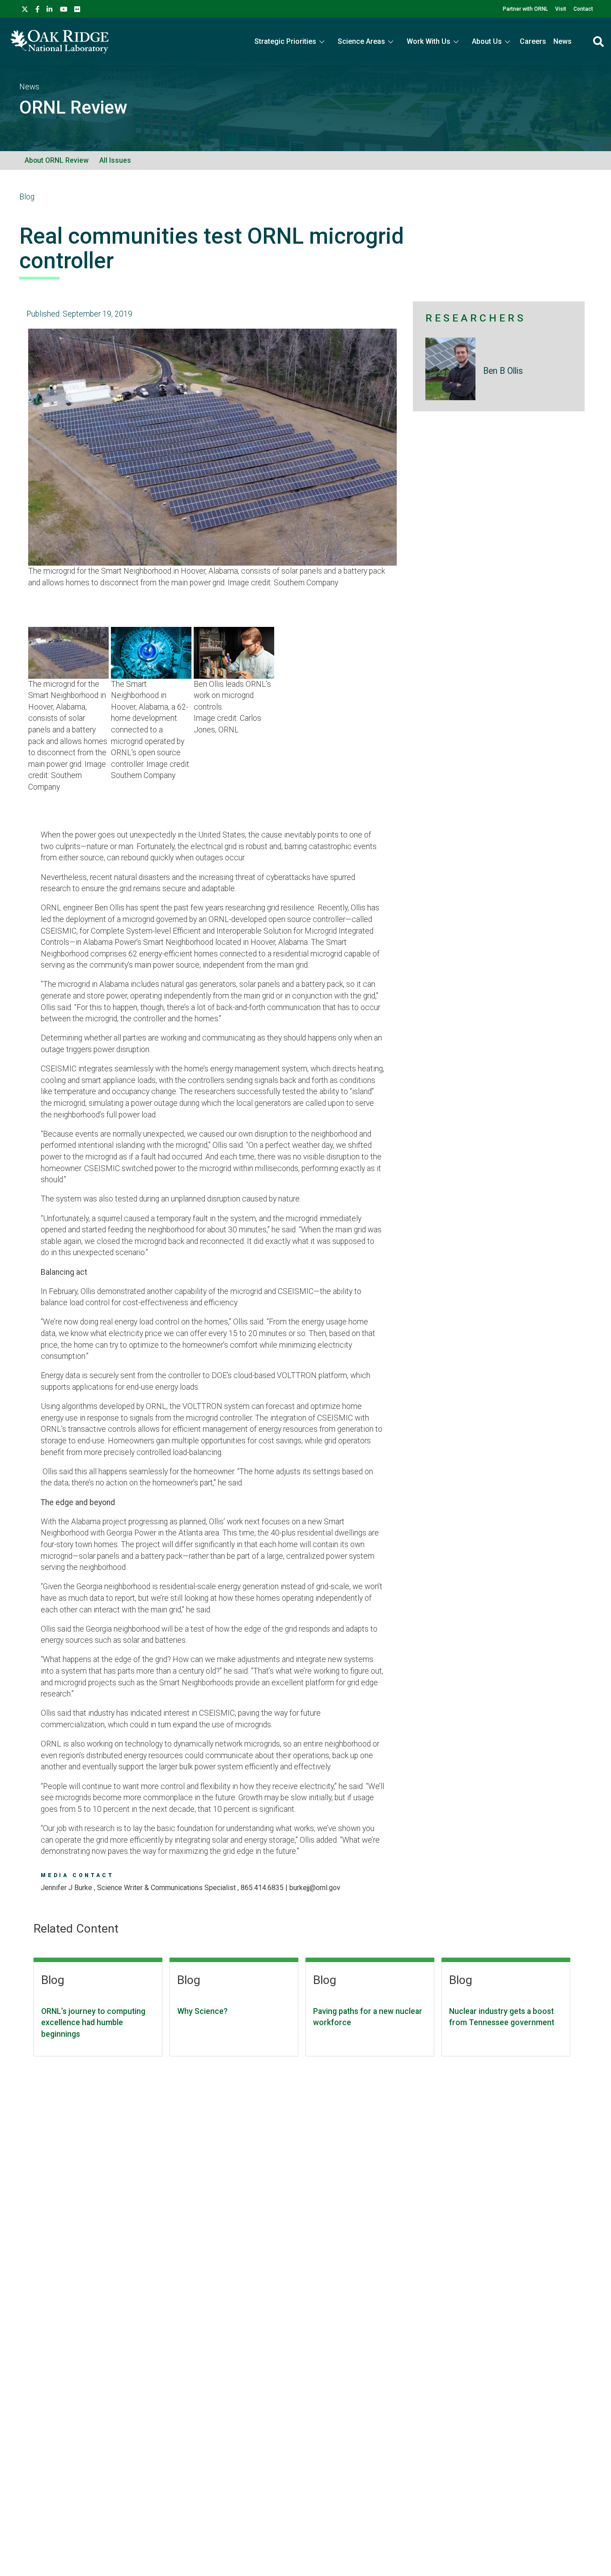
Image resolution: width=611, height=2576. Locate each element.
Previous (15, 470)
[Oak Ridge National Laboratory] (59, 42)
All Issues (115, 160)
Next (411, 470)
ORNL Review (73, 108)
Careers (533, 41)
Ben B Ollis (503, 371)
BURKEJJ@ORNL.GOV (315, 1888)
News (562, 41)
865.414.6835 (262, 1888)
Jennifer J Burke (67, 1888)
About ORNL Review (57, 160)
